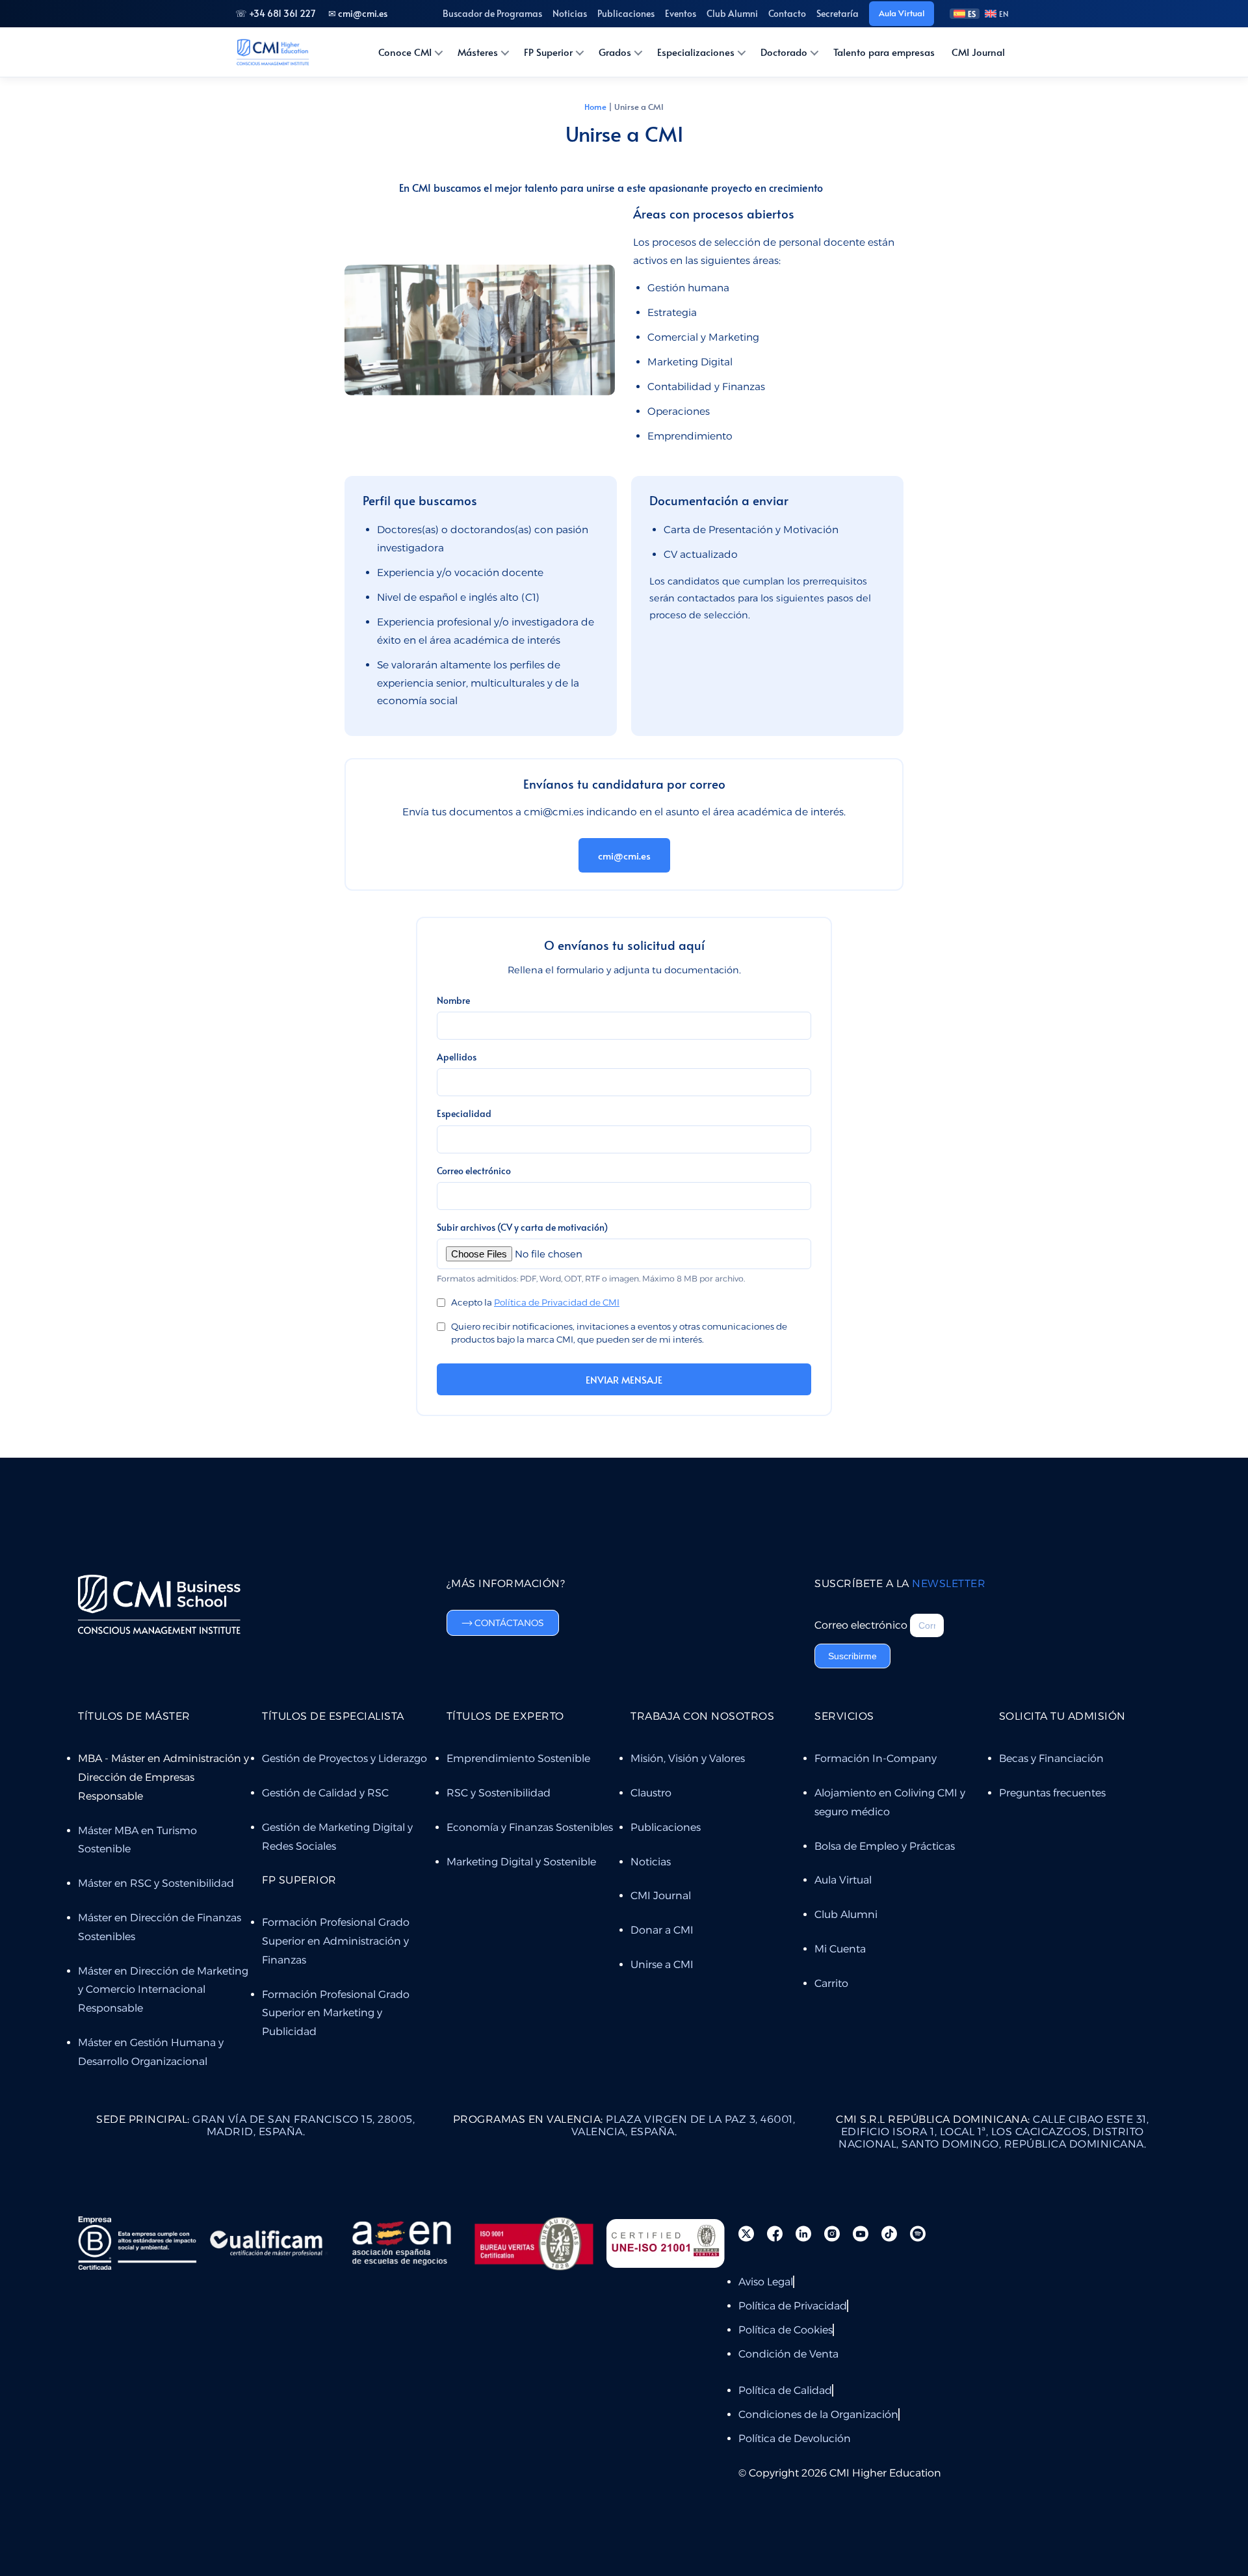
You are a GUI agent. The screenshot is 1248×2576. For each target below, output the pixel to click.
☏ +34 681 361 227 (275, 13)
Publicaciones (626, 13)
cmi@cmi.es (624, 855)
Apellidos (457, 1057)
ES (972, 14)
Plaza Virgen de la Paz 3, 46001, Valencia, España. (624, 2125)
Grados (615, 52)
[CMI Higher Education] (272, 52)
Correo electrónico (474, 1171)
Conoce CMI (405, 52)
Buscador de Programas (492, 13)
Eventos (681, 13)
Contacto (787, 13)
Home (595, 107)
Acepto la (535, 1302)
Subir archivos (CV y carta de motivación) (522, 1227)
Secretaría (838, 13)
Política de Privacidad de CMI (557, 1302)
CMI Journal (978, 52)
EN (1004, 14)
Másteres (478, 52)
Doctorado (784, 52)
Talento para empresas (884, 52)
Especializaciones (696, 52)
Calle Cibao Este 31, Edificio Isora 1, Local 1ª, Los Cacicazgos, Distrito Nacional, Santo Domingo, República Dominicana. (992, 2132)
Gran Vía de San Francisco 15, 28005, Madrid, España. (255, 2125)
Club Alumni (732, 13)
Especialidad (464, 1113)
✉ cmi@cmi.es (358, 13)
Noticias (570, 13)
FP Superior (548, 52)
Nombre (453, 1000)
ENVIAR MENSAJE (624, 1379)
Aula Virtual (902, 13)
